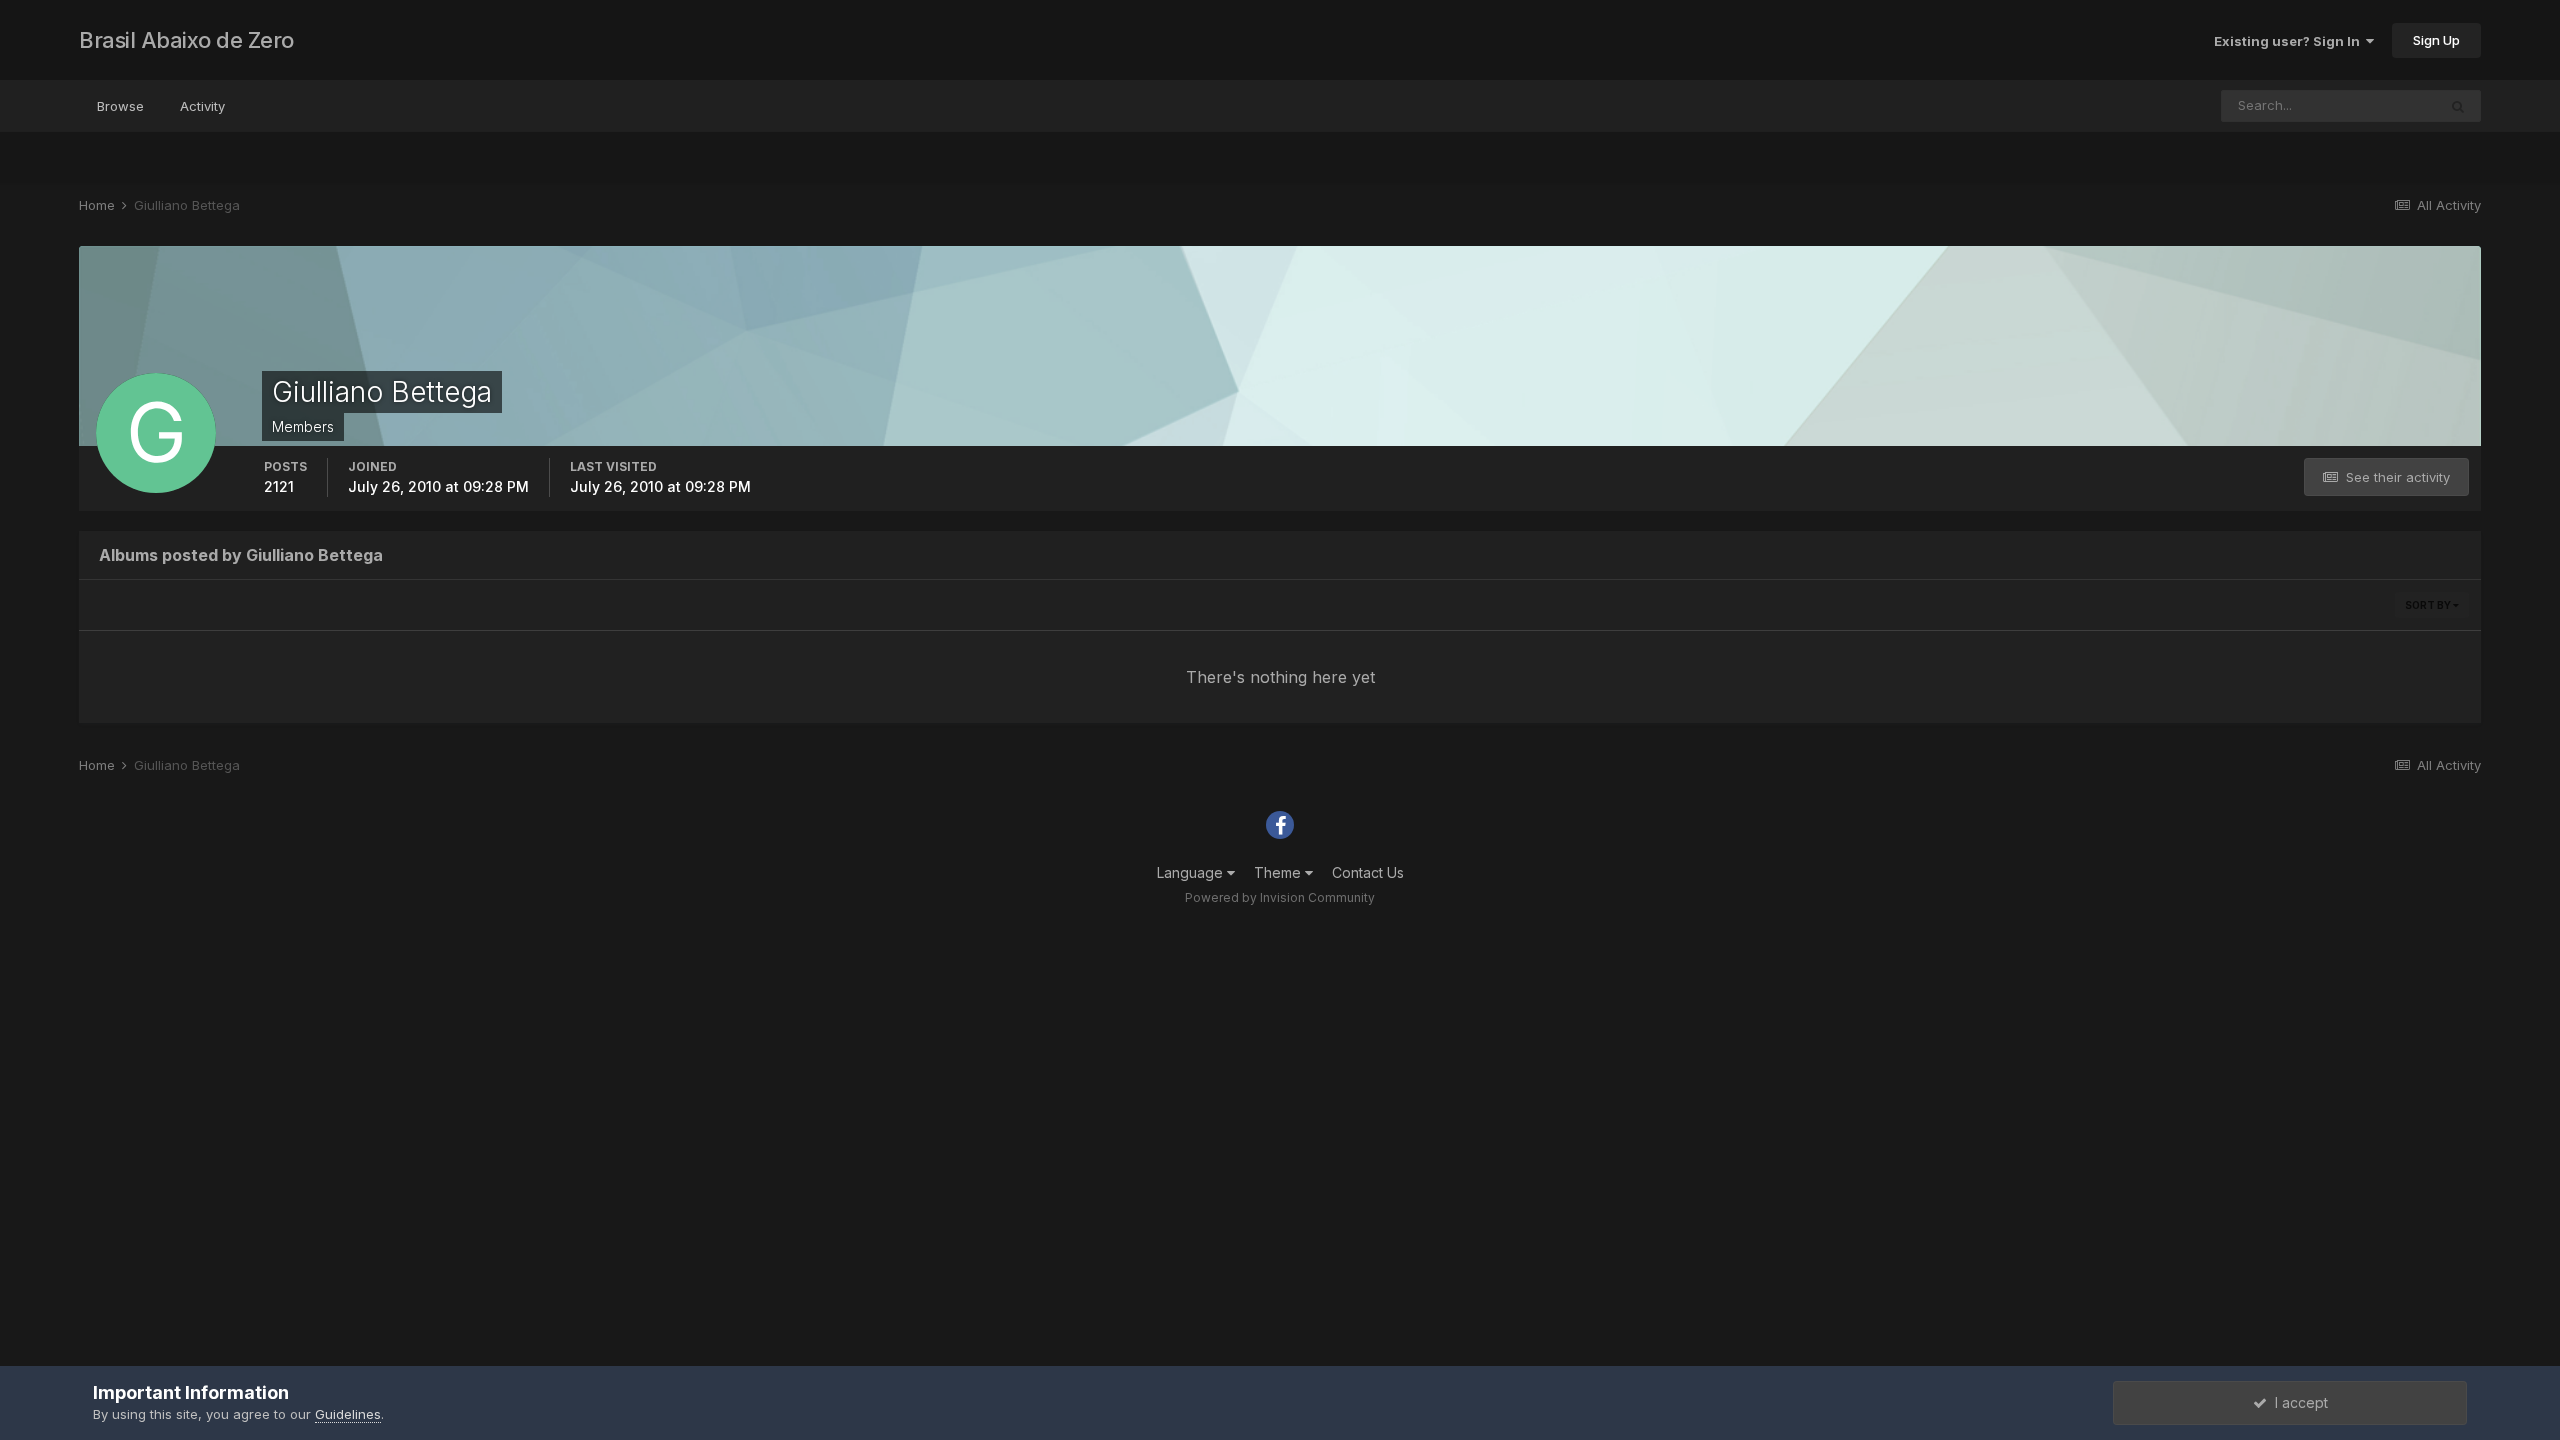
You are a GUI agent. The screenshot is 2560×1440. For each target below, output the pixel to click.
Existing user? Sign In (2290, 41)
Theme (1279, 872)
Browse (120, 106)
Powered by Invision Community (1280, 897)
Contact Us (1368, 872)
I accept (2297, 1402)
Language (1192, 872)
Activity (202, 106)
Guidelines (348, 1414)
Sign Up (2436, 40)
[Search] (2458, 106)
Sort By (2429, 605)
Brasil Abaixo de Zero (186, 40)
